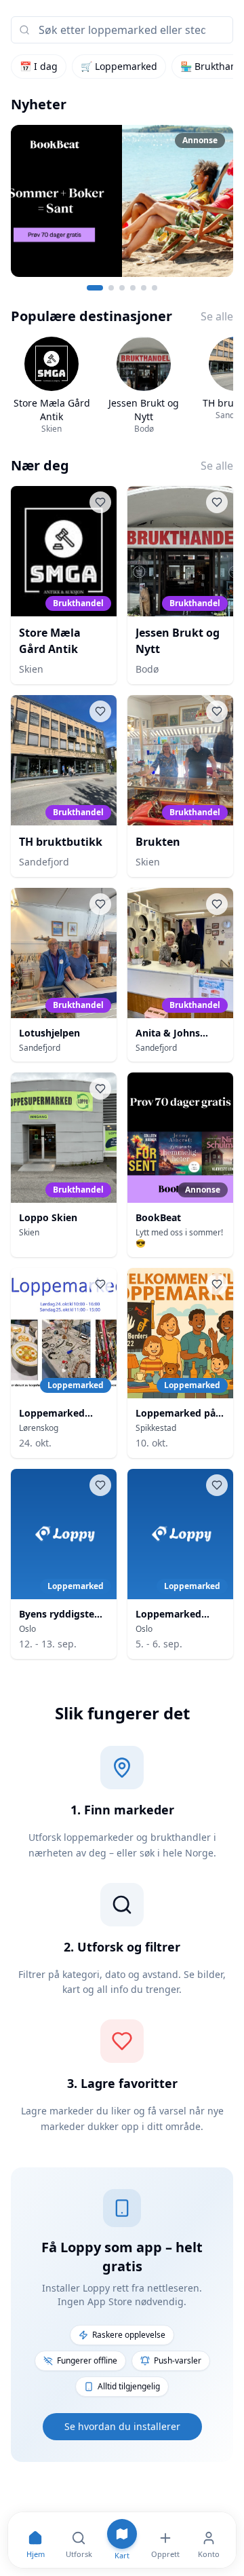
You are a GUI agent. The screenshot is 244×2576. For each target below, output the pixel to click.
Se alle (217, 316)
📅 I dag (39, 66)
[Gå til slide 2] (111, 288)
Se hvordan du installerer (122, 2426)
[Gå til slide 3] (122, 288)
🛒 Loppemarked (119, 66)
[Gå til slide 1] (95, 288)
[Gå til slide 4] (133, 288)
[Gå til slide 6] (155, 288)
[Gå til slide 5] (144, 288)
